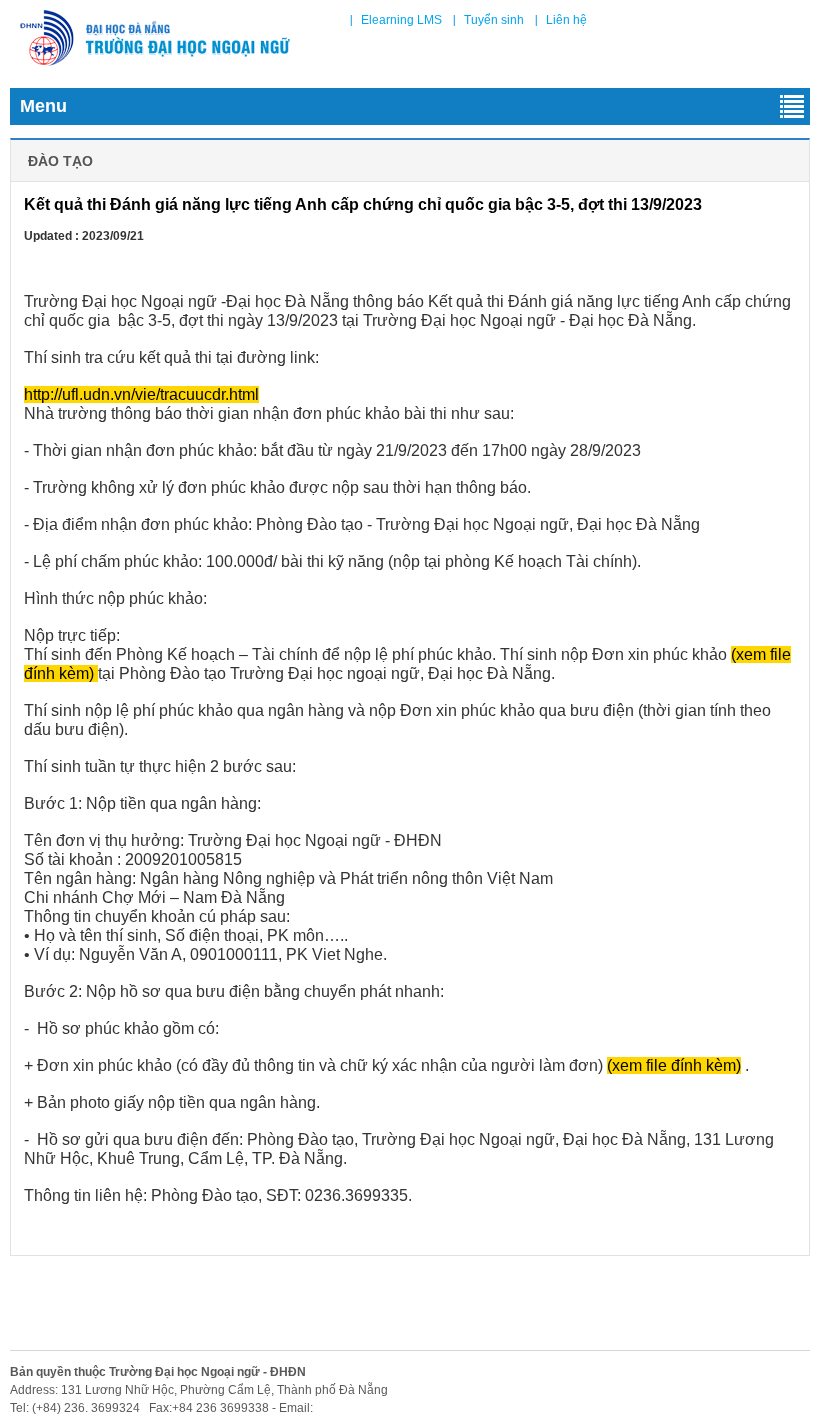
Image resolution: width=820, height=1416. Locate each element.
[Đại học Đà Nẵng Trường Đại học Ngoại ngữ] (155, 38)
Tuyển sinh (494, 20)
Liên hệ (566, 20)
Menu (43, 106)
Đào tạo (60, 161)
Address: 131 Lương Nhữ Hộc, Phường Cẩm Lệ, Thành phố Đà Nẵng (199, 1390)
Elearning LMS (401, 20)
